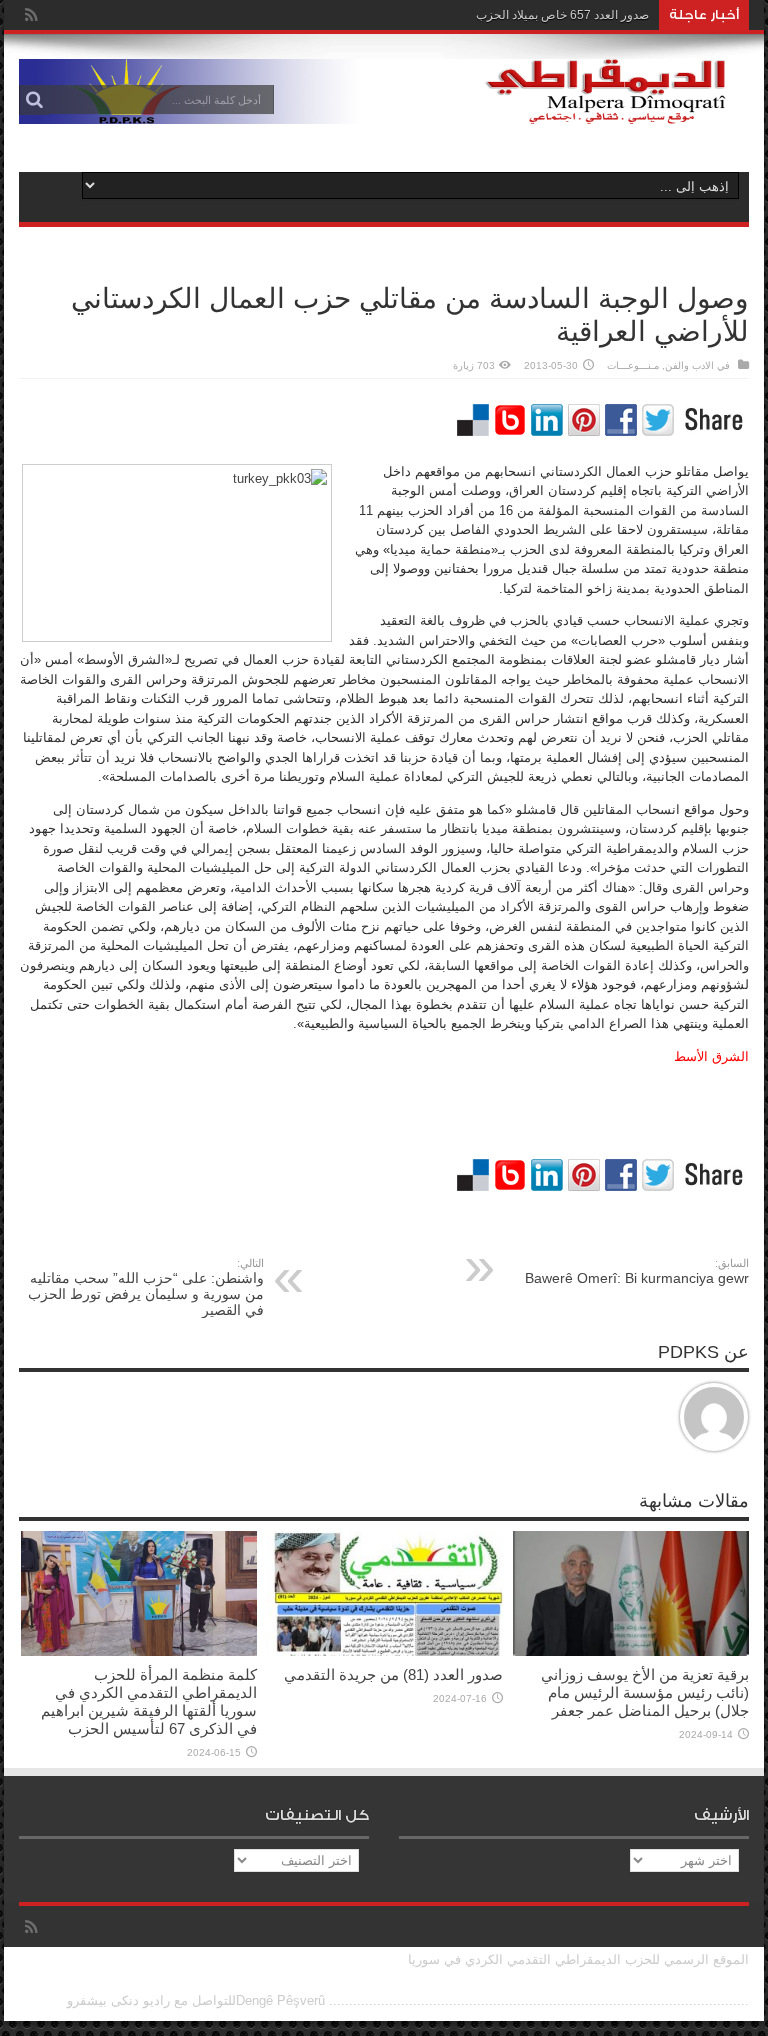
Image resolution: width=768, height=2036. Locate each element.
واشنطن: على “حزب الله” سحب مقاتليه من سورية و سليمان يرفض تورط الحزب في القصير (146, 1287)
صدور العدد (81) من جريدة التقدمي (393, 1674)
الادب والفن (689, 365)
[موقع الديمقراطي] (384, 109)
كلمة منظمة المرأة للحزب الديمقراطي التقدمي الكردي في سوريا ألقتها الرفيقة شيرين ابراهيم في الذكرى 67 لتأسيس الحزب (149, 1701)
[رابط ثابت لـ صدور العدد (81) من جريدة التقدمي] (385, 1651)
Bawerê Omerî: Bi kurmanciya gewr (637, 1271)
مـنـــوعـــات (633, 365)
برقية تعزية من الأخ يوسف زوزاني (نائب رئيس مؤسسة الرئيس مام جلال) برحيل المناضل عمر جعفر (645, 1692)
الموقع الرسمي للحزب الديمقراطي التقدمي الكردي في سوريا (578, 1959)
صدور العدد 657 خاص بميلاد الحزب (562, 15)
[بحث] (34, 100)
